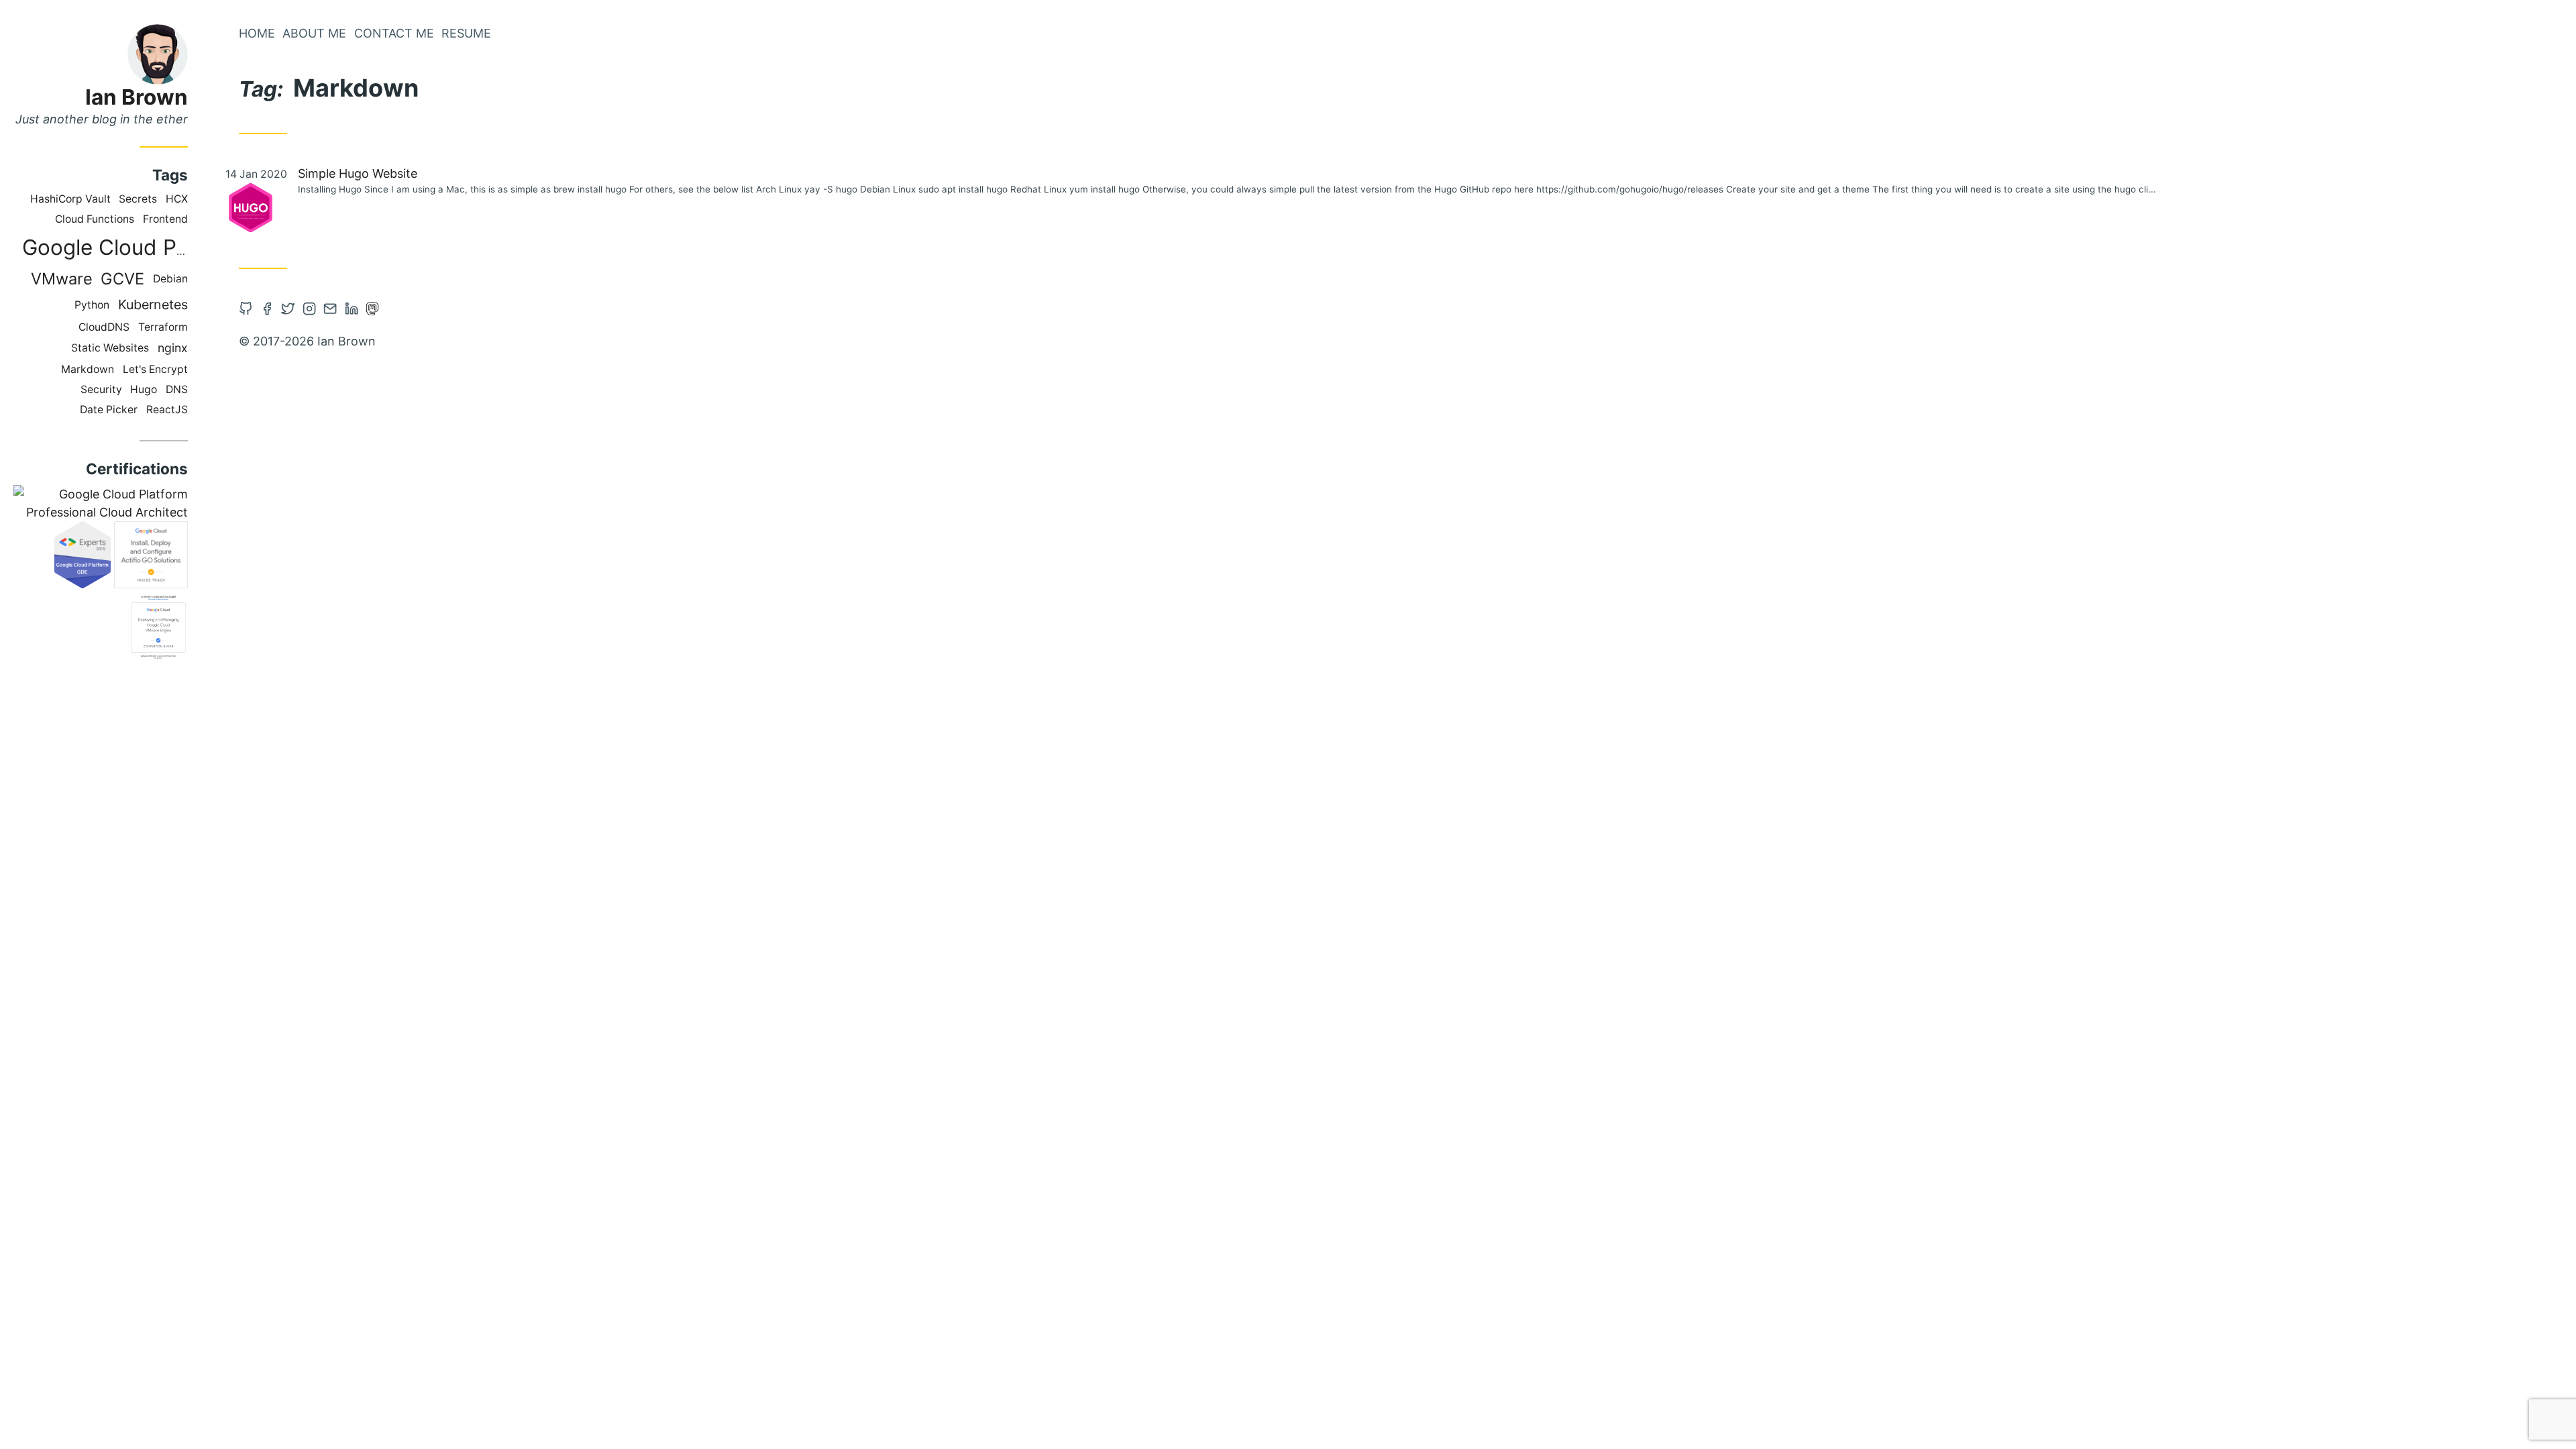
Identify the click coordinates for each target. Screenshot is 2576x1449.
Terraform (163, 327)
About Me (314, 33)
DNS (177, 389)
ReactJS (167, 410)
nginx (173, 348)
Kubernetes (153, 305)
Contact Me (394, 33)
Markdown (88, 369)
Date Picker (109, 410)
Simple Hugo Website (358, 173)
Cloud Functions (95, 219)
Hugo (144, 389)
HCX (177, 199)
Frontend (165, 219)
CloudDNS (104, 327)
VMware (62, 279)
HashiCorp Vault (70, 199)
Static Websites (110, 348)
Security (101, 389)
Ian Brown (137, 97)
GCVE (122, 279)
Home (257, 33)
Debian (170, 279)
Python (92, 305)
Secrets (138, 199)
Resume (466, 33)
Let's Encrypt (155, 369)
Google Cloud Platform (134, 247)
